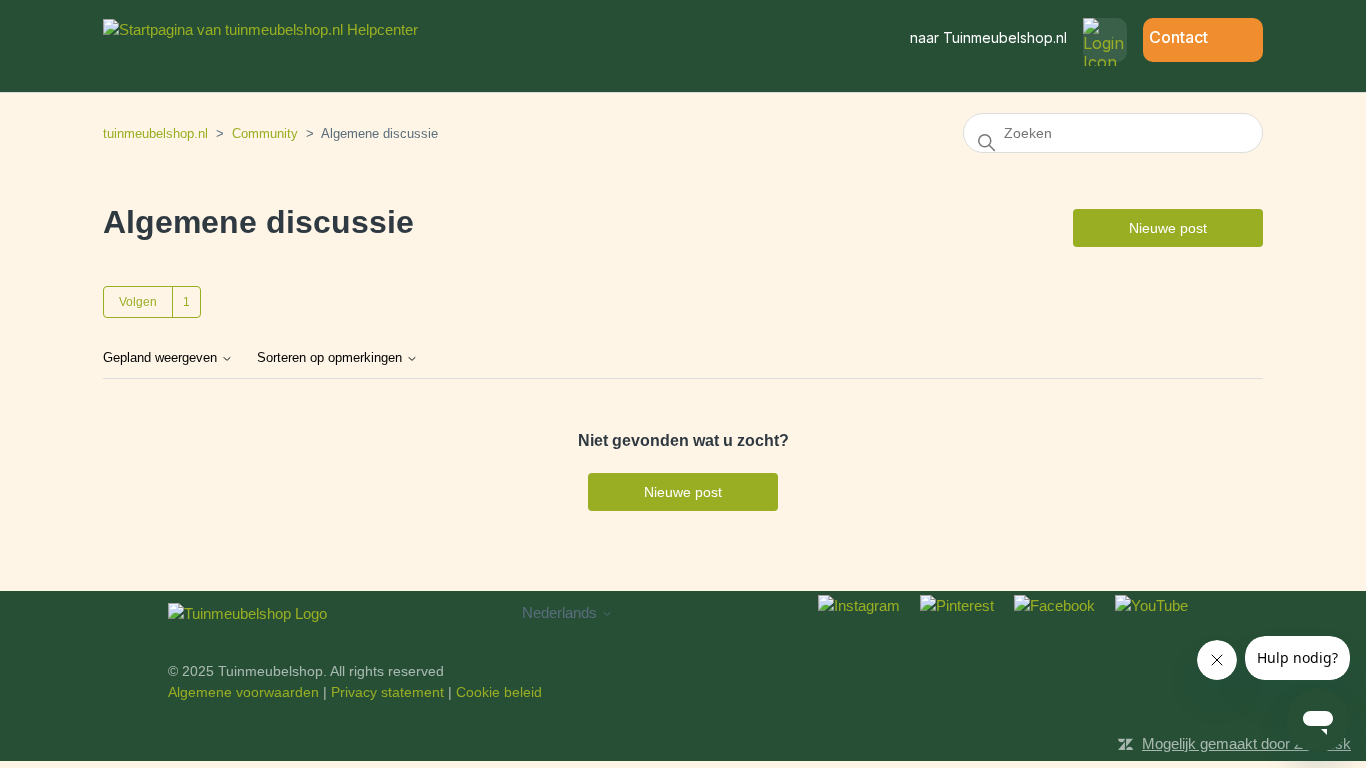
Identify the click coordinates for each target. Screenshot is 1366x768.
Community (265, 133)
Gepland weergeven (162, 358)
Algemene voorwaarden (243, 692)
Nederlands (561, 612)
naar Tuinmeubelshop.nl (988, 37)
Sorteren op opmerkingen (331, 358)
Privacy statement (387, 692)
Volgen (138, 302)
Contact (1178, 37)
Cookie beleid (499, 692)
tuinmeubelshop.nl (155, 133)
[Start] (260, 29)
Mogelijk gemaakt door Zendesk (1246, 743)
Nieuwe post (1168, 228)
